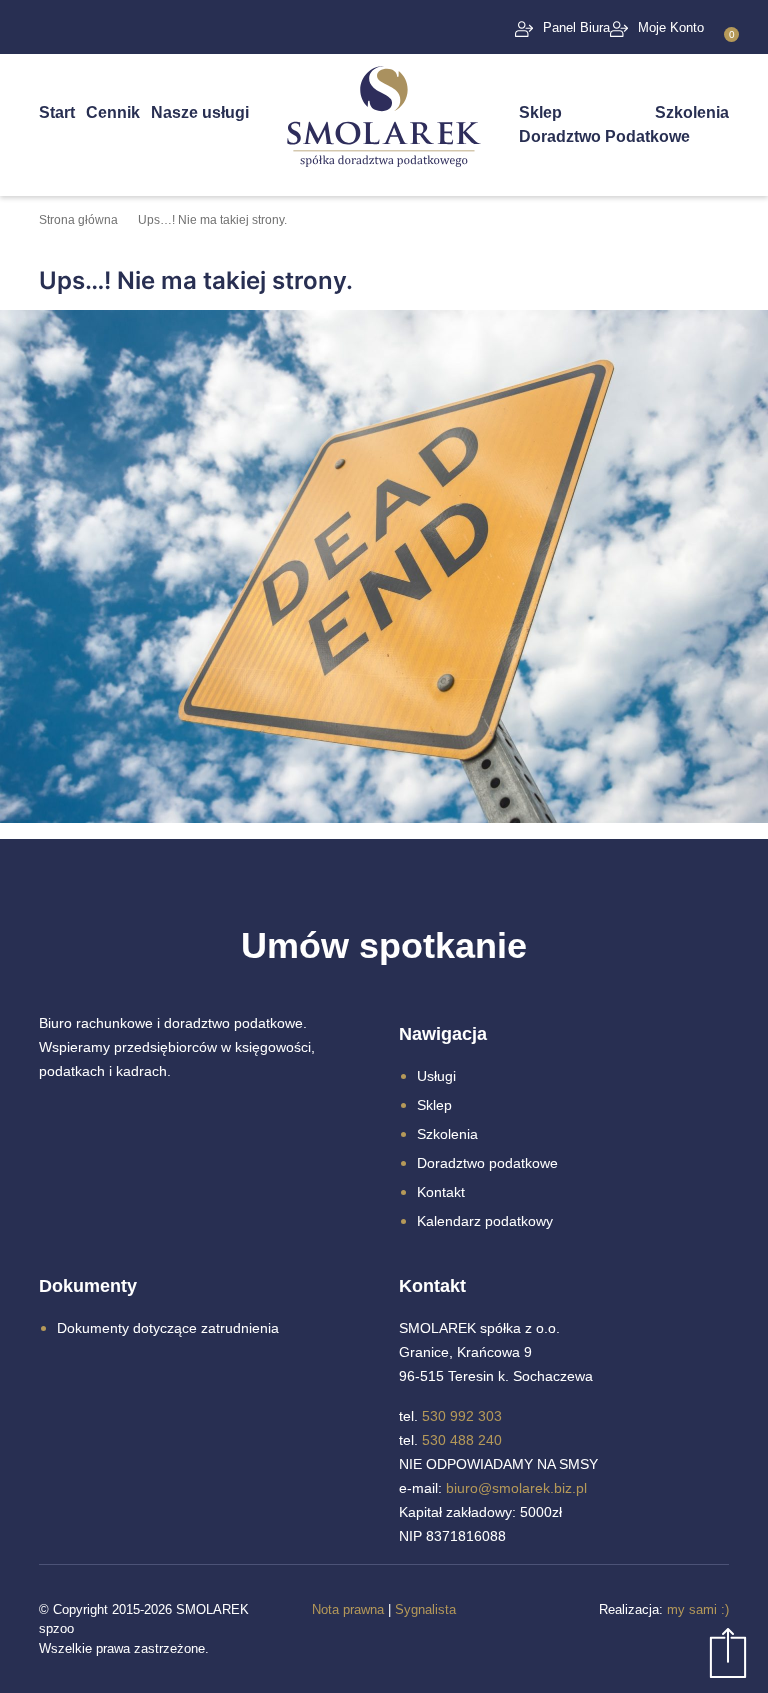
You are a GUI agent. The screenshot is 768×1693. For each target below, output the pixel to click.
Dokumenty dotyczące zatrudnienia (168, 1328)
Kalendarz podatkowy (485, 1221)
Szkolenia (692, 112)
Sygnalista (425, 1609)
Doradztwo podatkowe (487, 1163)
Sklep (540, 112)
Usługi (436, 1076)
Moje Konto (671, 27)
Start (57, 112)
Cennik (113, 112)
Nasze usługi (200, 112)
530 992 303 (462, 1416)
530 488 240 (462, 1440)
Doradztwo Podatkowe (604, 136)
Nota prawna (348, 1609)
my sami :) (698, 1609)
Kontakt (441, 1192)
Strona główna (78, 220)
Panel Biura (576, 27)
